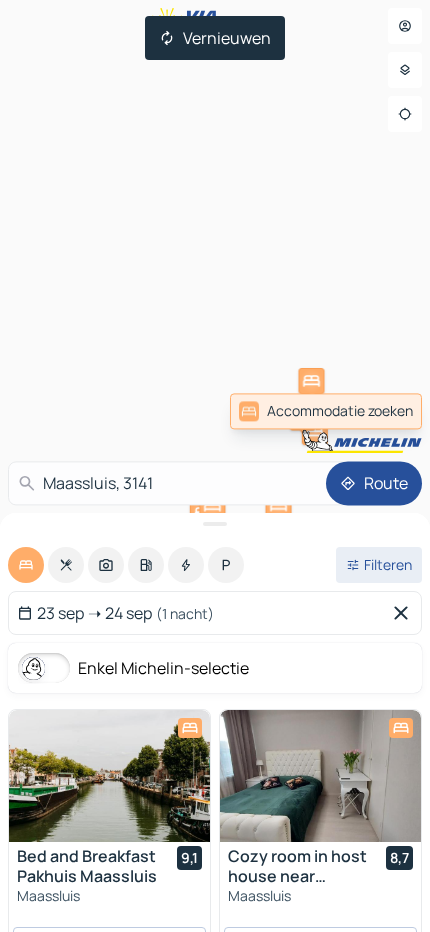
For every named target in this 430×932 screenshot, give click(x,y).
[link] (326, 411)
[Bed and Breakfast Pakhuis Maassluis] (109, 776)
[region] (109, 776)
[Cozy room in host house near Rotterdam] (320, 776)
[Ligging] (405, 114)
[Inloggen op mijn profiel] (405, 26)
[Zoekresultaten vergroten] (215, 524)
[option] (26, 565)
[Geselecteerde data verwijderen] (405, 613)
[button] (311, 381)
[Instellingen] (405, 70)
